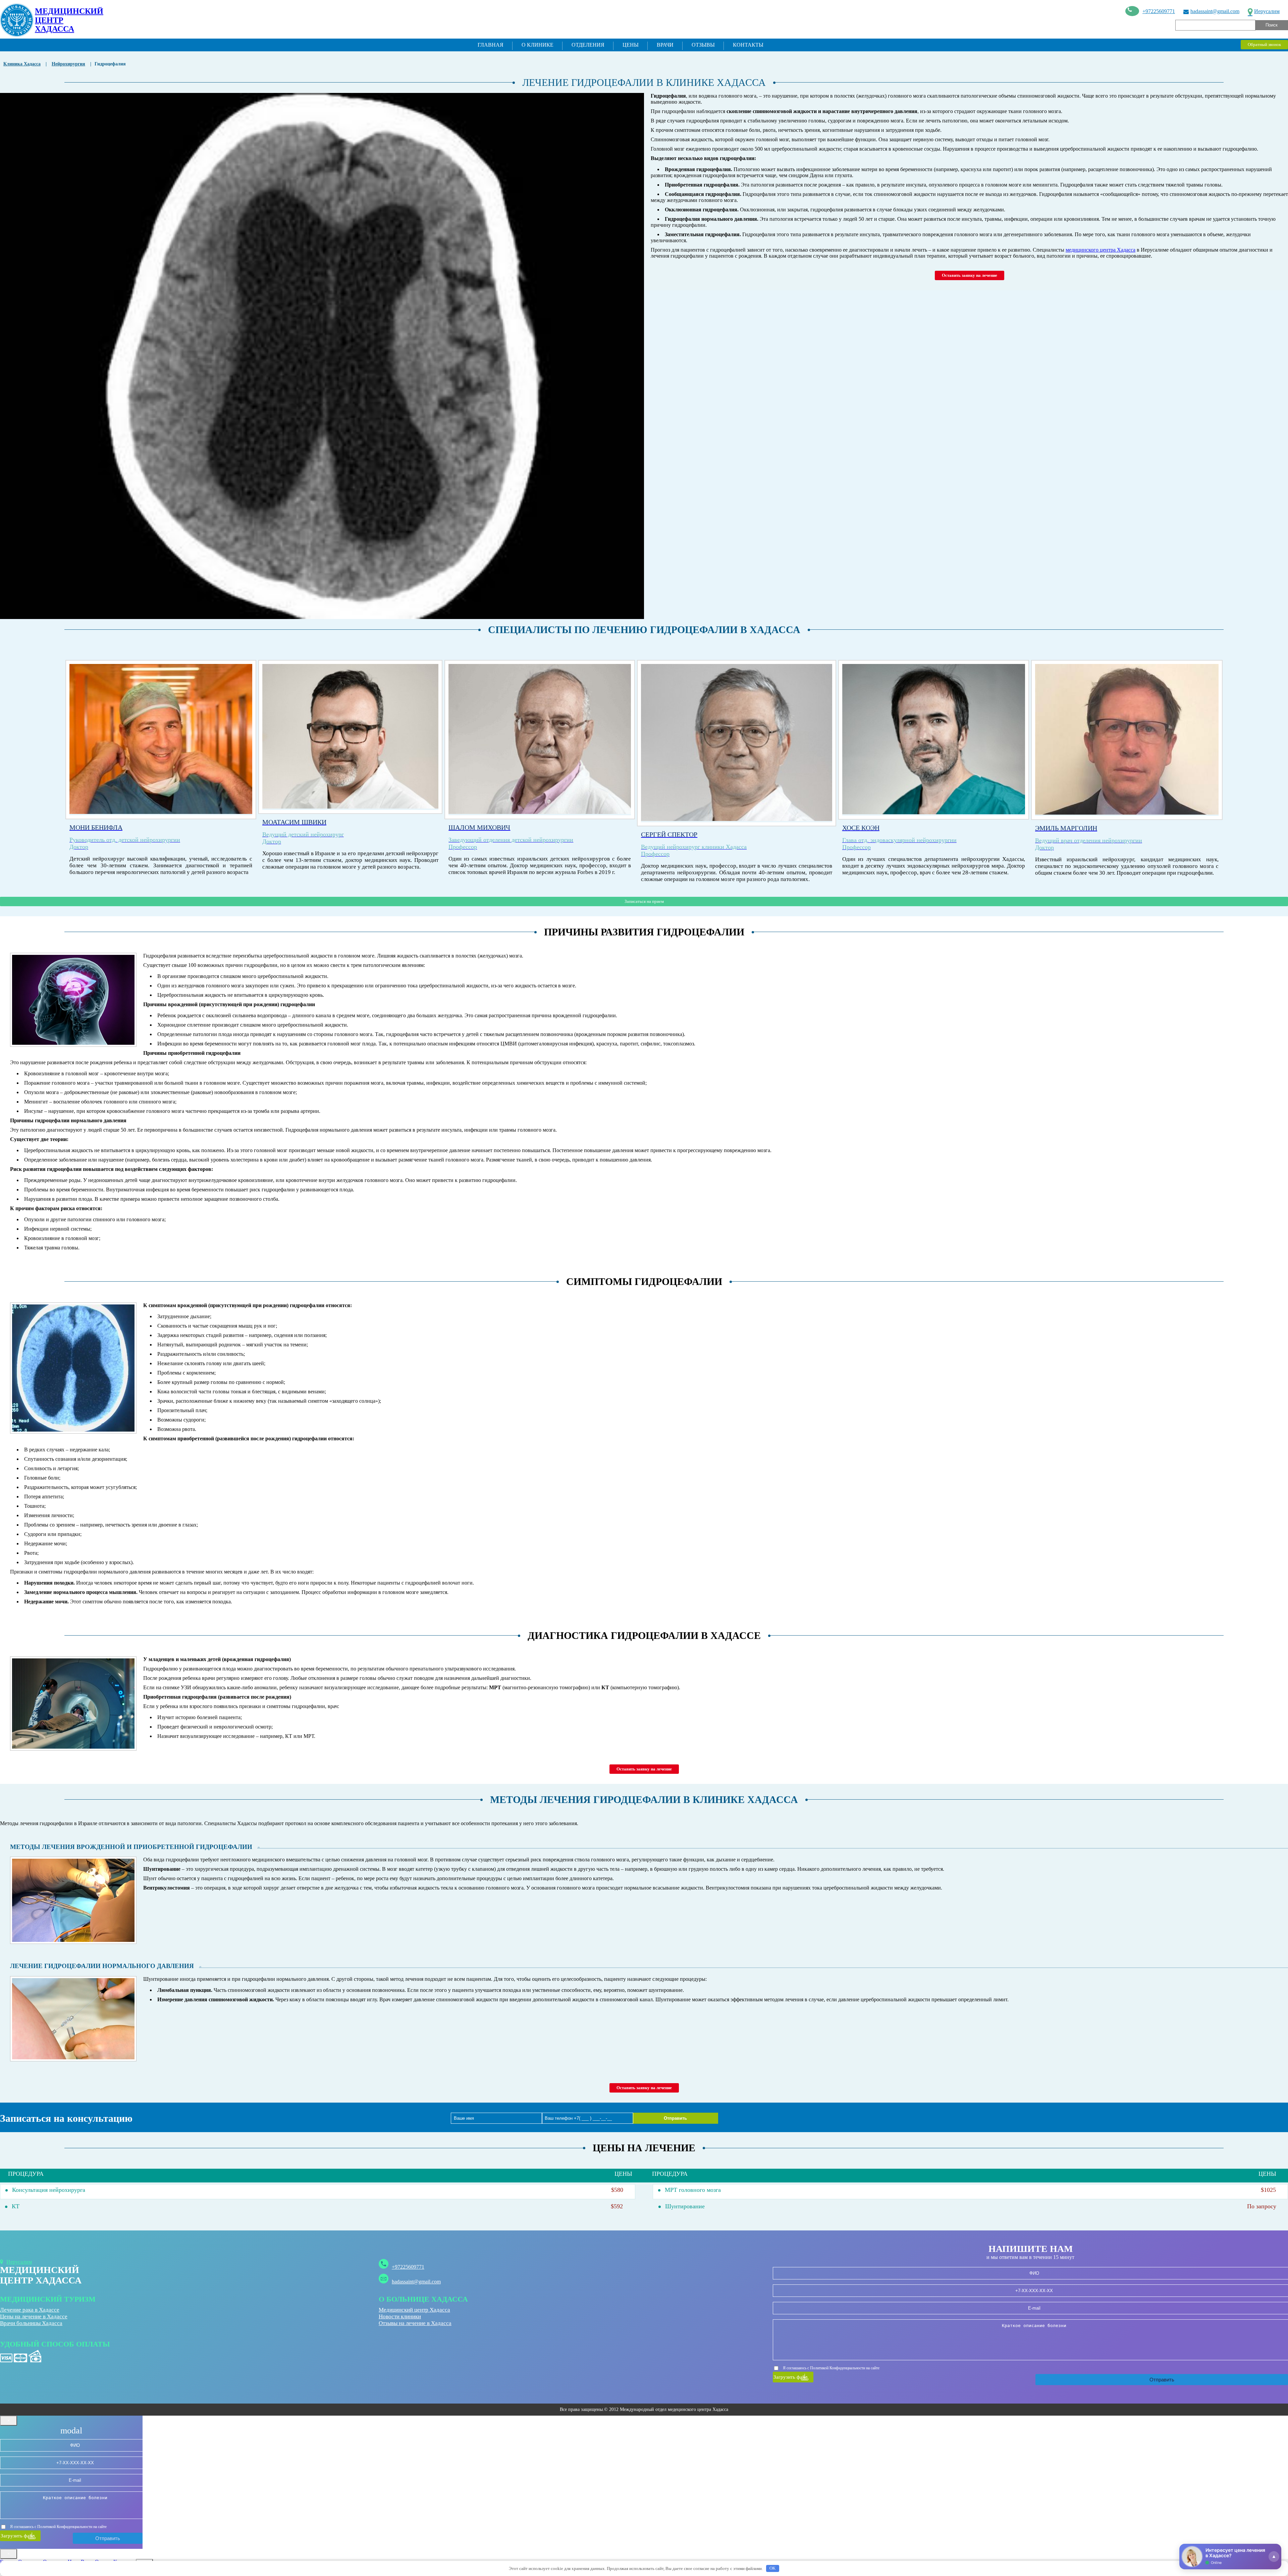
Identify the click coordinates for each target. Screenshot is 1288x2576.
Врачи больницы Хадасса (31, 2323)
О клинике (538, 45)
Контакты (748, 45)
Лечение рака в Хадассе (30, 2310)
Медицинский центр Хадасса (414, 2310)
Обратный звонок (1264, 44)
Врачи (665, 45)
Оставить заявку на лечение (970, 275)
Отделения (588, 45)
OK (772, 2568)
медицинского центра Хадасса (1101, 250)
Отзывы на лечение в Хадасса (415, 2323)
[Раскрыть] (1274, 2557)
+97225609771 (1159, 11)
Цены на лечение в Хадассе (34, 2316)
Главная (491, 45)
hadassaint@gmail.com (1215, 11)
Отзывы (703, 45)
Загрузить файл (790, 2377)
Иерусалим (1267, 11)
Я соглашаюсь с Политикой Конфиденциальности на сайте (831, 2368)
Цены (631, 45)
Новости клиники (400, 2316)
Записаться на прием (644, 901)
